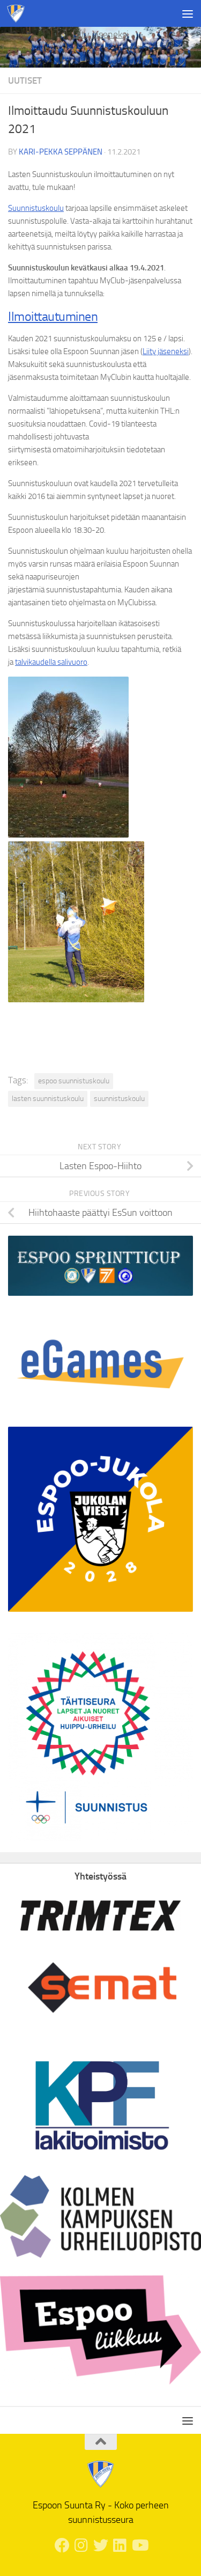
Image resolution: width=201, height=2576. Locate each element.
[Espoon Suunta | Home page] (19, 13)
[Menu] (188, 13)
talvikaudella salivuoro (51, 662)
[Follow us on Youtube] (139, 2545)
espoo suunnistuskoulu (74, 1081)
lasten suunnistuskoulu (48, 1099)
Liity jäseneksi (100, 34)
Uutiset (25, 80)
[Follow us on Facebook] (62, 2545)
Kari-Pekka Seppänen (61, 152)
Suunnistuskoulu (36, 208)
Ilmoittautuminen (53, 316)
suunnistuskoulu (119, 1099)
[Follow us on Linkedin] (120, 2545)
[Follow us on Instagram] (81, 2545)
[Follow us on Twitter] (101, 2545)
